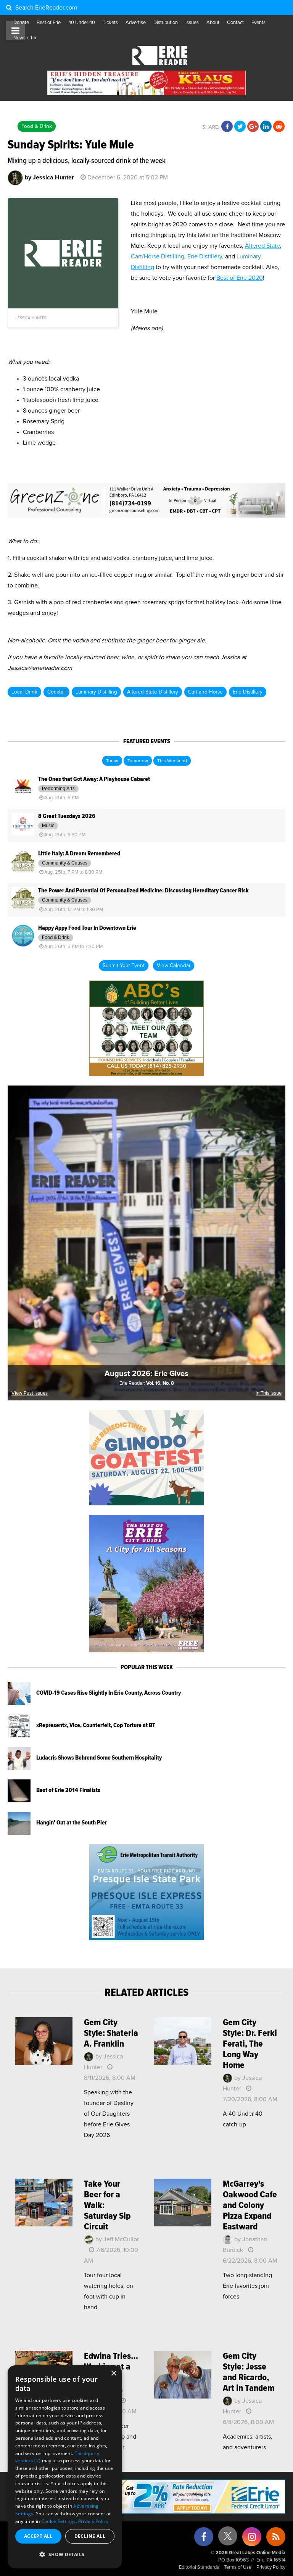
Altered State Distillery (153, 692)
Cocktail (56, 692)
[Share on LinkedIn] (266, 127)
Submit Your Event (124, 966)
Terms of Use (238, 2567)
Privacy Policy (271, 2567)
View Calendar (174, 966)
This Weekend (172, 761)
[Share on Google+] (253, 127)
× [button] (113, 2374)
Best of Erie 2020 (240, 278)
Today (112, 761)
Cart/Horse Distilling (158, 256)
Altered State (262, 246)
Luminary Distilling (96, 692)
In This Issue (269, 1393)
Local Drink (24, 692)
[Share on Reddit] (279, 127)
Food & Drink (37, 126)
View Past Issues (30, 1393)
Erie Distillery (205, 256)
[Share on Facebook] (227, 127)
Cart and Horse (205, 692)
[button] (65, 2555)
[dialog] (65, 2467)
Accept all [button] (38, 2536)
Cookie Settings (59, 2521)
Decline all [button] (90, 2536)
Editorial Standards (199, 2567)
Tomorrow (138, 761)
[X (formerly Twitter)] (228, 2539)
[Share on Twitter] (240, 127)
